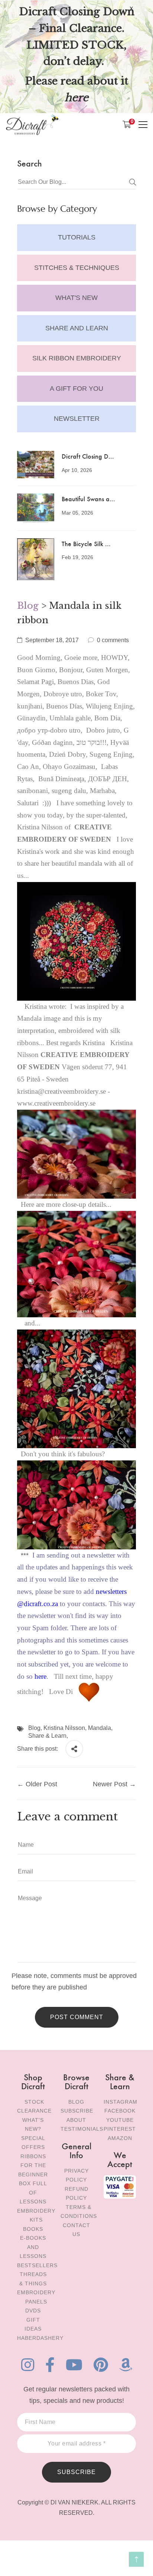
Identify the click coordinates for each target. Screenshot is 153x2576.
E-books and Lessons (33, 2247)
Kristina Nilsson (64, 1728)
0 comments (113, 640)
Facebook (120, 2111)
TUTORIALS (77, 237)
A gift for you (76, 389)
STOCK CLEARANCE (34, 2106)
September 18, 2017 (52, 640)
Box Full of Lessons (33, 2192)
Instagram (121, 2102)
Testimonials (82, 2129)
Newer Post (110, 1784)
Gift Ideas (33, 2324)
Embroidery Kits (36, 2215)
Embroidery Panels (36, 2297)
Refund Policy (76, 2194)
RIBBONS (33, 2156)
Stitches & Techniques (77, 268)
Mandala (100, 1728)
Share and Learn (77, 328)
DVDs (33, 2311)
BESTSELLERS (37, 2265)
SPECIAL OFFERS (33, 2143)
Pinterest (120, 2129)
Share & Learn (47, 1736)
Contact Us (76, 2230)
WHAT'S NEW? (33, 2125)
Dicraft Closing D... (88, 456)
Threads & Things (33, 2279)
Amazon (120, 2138)
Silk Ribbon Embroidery (77, 358)
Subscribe (77, 2111)
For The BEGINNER (33, 2170)
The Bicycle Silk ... (86, 543)
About (76, 2120)
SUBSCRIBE (76, 2472)
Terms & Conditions (79, 2212)
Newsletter (77, 419)
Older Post (41, 1784)
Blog (28, 606)
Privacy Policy (76, 2175)
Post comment (77, 2017)
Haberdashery (40, 2338)
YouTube (120, 2120)
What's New (76, 298)
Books (33, 2229)
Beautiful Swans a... (88, 498)
